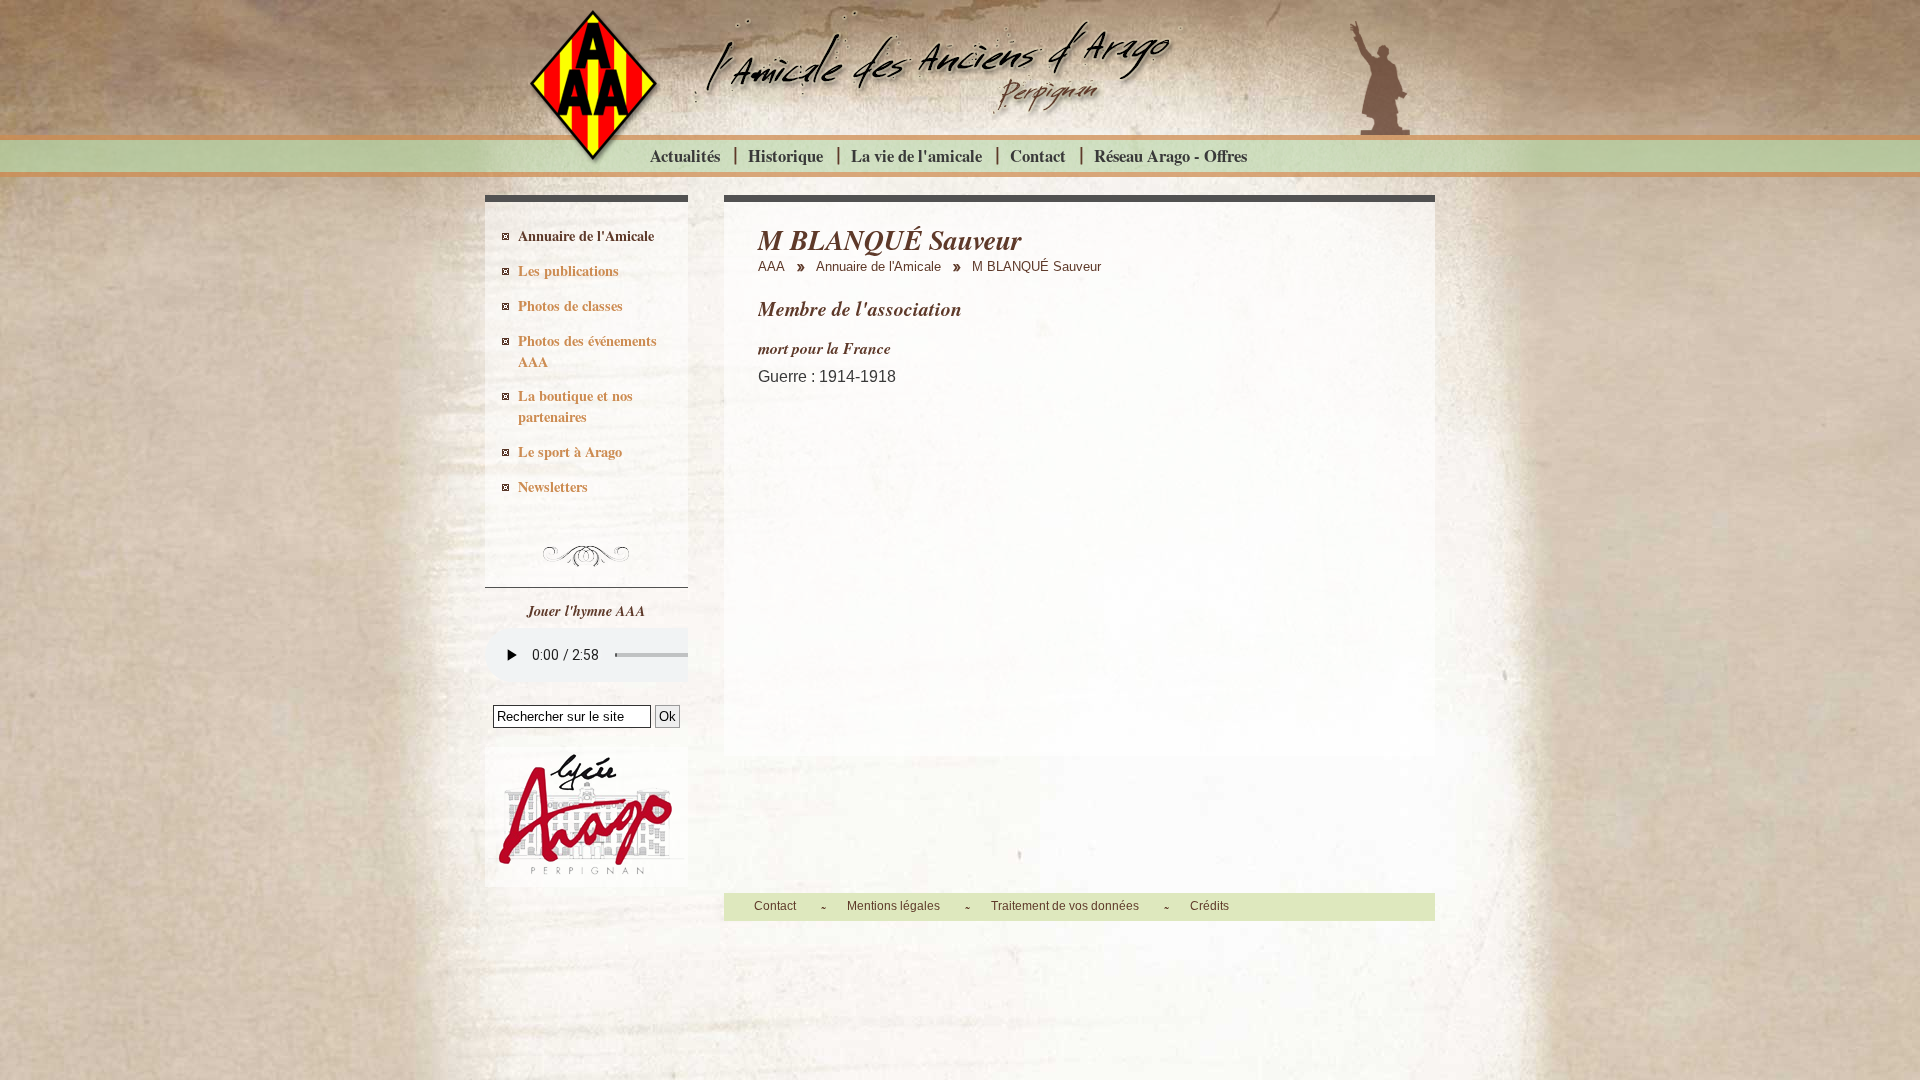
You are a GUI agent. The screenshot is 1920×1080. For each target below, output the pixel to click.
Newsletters (553, 486)
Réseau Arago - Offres (1170, 155)
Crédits (1209, 906)
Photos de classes (570, 305)
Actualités (685, 155)
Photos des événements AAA (587, 351)
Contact (1038, 155)
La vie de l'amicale (916, 155)
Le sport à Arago (570, 451)
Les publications (568, 270)
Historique (785, 155)
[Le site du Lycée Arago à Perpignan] (586, 882)
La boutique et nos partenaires (575, 406)
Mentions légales (893, 906)
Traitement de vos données (1065, 906)
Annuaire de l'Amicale (586, 235)
